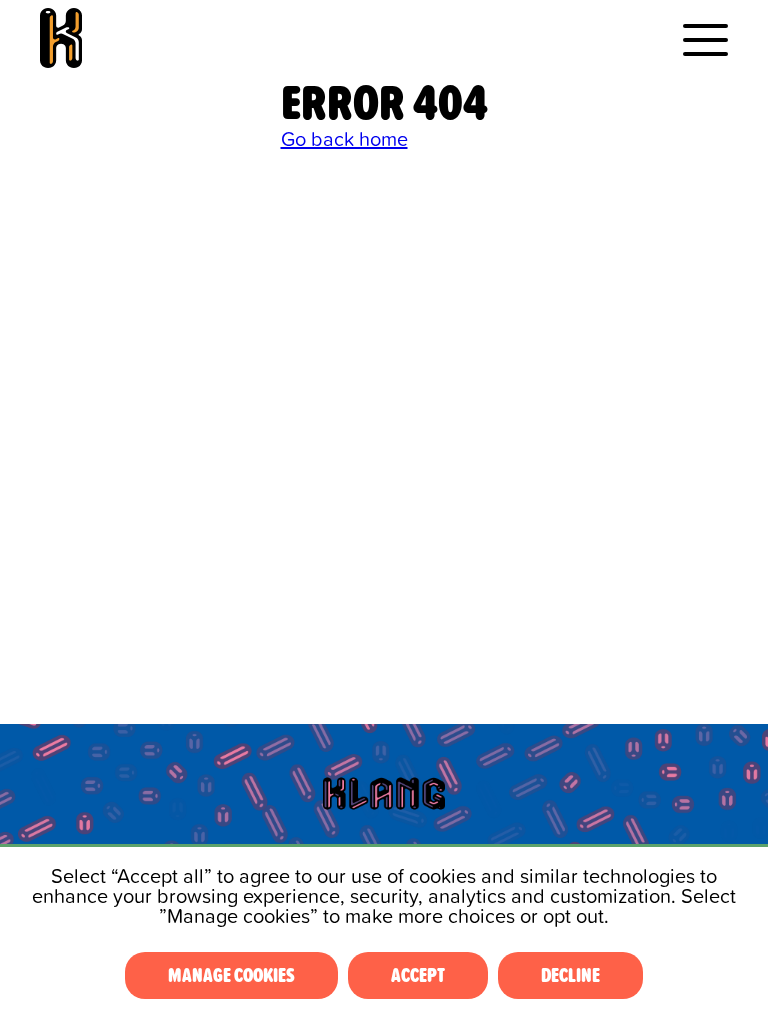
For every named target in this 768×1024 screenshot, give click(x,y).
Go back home (344, 140)
